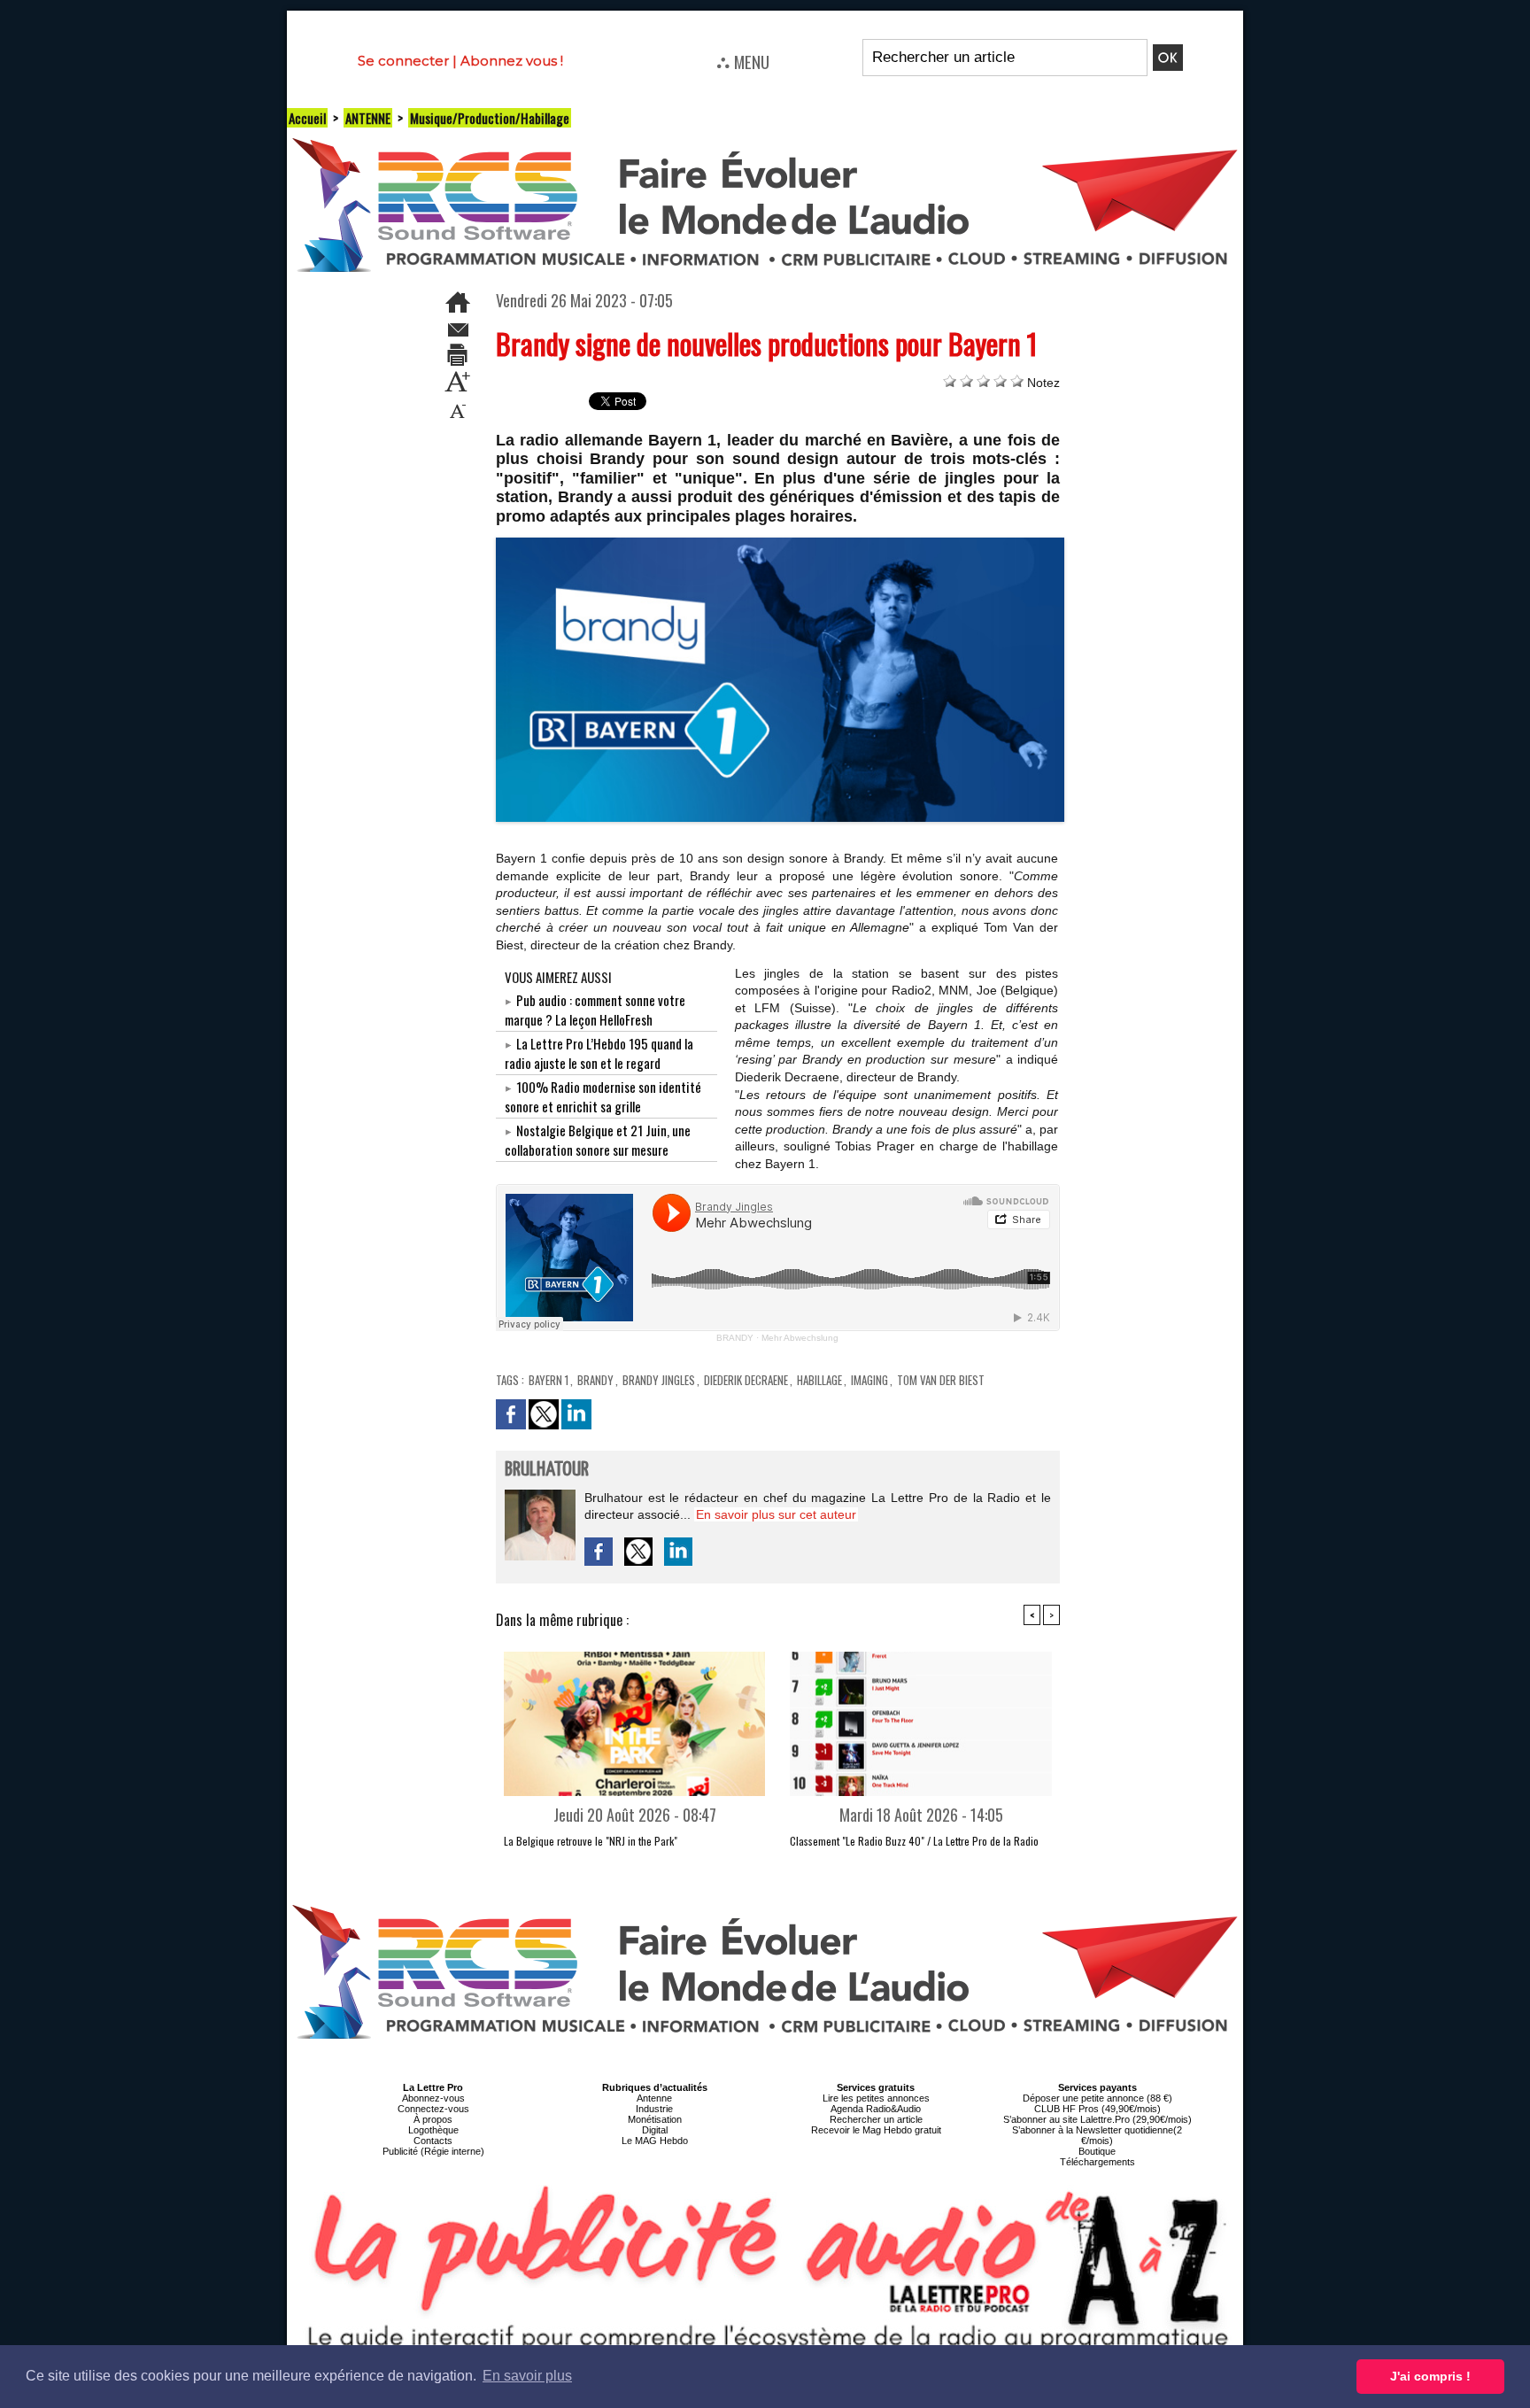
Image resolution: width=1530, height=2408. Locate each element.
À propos (433, 2119)
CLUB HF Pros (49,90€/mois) (1097, 2109)
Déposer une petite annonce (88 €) (1097, 2098)
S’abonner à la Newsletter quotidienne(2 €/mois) (1097, 2135)
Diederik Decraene (746, 1380)
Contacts (433, 2141)
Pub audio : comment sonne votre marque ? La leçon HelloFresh (595, 1010)
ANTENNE (368, 118)
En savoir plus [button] (527, 2376)
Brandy (595, 1380)
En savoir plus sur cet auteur (776, 1514)
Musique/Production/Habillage (490, 118)
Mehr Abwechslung (800, 1338)
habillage (819, 1380)
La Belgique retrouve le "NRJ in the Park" (591, 1841)
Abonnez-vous (433, 2098)
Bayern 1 (549, 1380)
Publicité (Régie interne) (433, 2151)
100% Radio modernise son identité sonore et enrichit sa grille (603, 1096)
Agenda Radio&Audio (876, 2109)
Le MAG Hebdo (655, 2141)
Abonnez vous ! (512, 61)
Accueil (307, 118)
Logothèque (433, 2130)
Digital (655, 2130)
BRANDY (735, 1338)
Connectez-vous (433, 2109)
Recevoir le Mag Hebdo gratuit (876, 2130)
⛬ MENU (743, 61)
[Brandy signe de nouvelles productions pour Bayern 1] (780, 543)
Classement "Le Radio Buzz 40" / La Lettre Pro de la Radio (914, 1841)
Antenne (654, 2098)
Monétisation (655, 2119)
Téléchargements (1097, 2162)
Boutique (1097, 2151)
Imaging (869, 1380)
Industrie (654, 2109)
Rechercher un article (876, 2119)
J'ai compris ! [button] (1430, 2376)
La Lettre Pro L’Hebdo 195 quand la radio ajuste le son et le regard (599, 1053)
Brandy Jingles (659, 1380)
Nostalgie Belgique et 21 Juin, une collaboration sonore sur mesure (598, 1140)
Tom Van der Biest (941, 1380)
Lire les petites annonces (876, 2098)
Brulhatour (547, 1470)
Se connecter (403, 61)
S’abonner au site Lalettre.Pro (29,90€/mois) (1097, 2119)
